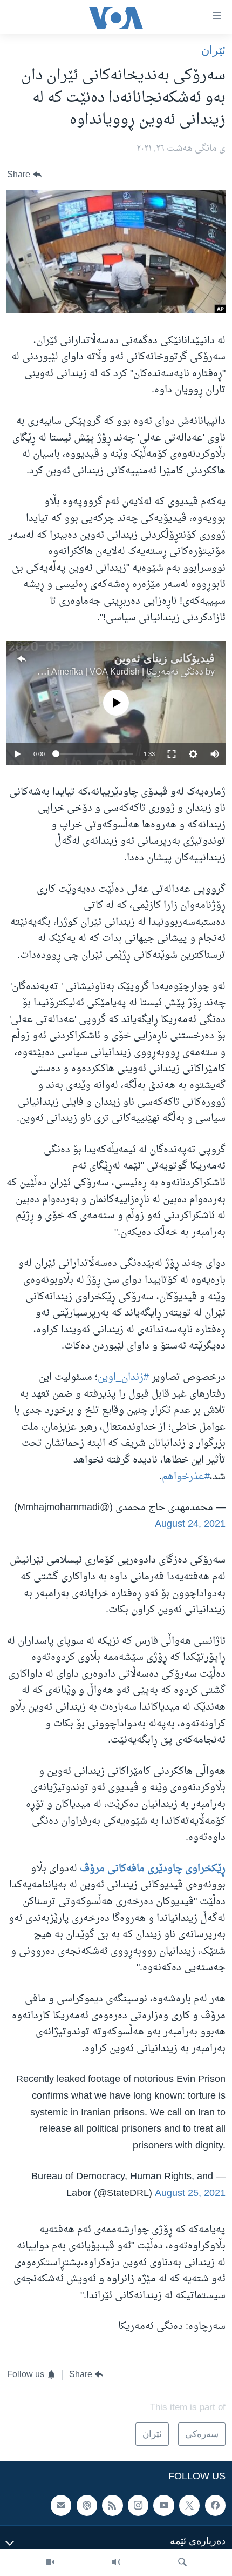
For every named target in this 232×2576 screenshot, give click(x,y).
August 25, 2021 (190, 2194)
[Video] (50, 2562)
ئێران (213, 50)
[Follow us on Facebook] (215, 2506)
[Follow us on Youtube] (163, 2506)
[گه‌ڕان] (182, 2562)
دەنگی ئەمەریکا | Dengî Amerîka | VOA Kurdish (115, 672)
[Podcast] (87, 2506)
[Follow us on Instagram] (138, 2506)
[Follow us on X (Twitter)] (189, 2506)
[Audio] (116, 2562)
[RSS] (112, 2506)
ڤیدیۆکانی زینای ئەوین (165, 658)
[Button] (24, 175)
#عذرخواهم (186, 1477)
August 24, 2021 (190, 1524)
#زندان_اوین (123, 1377)
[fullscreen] (172, 754)
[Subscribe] (61, 2506)
